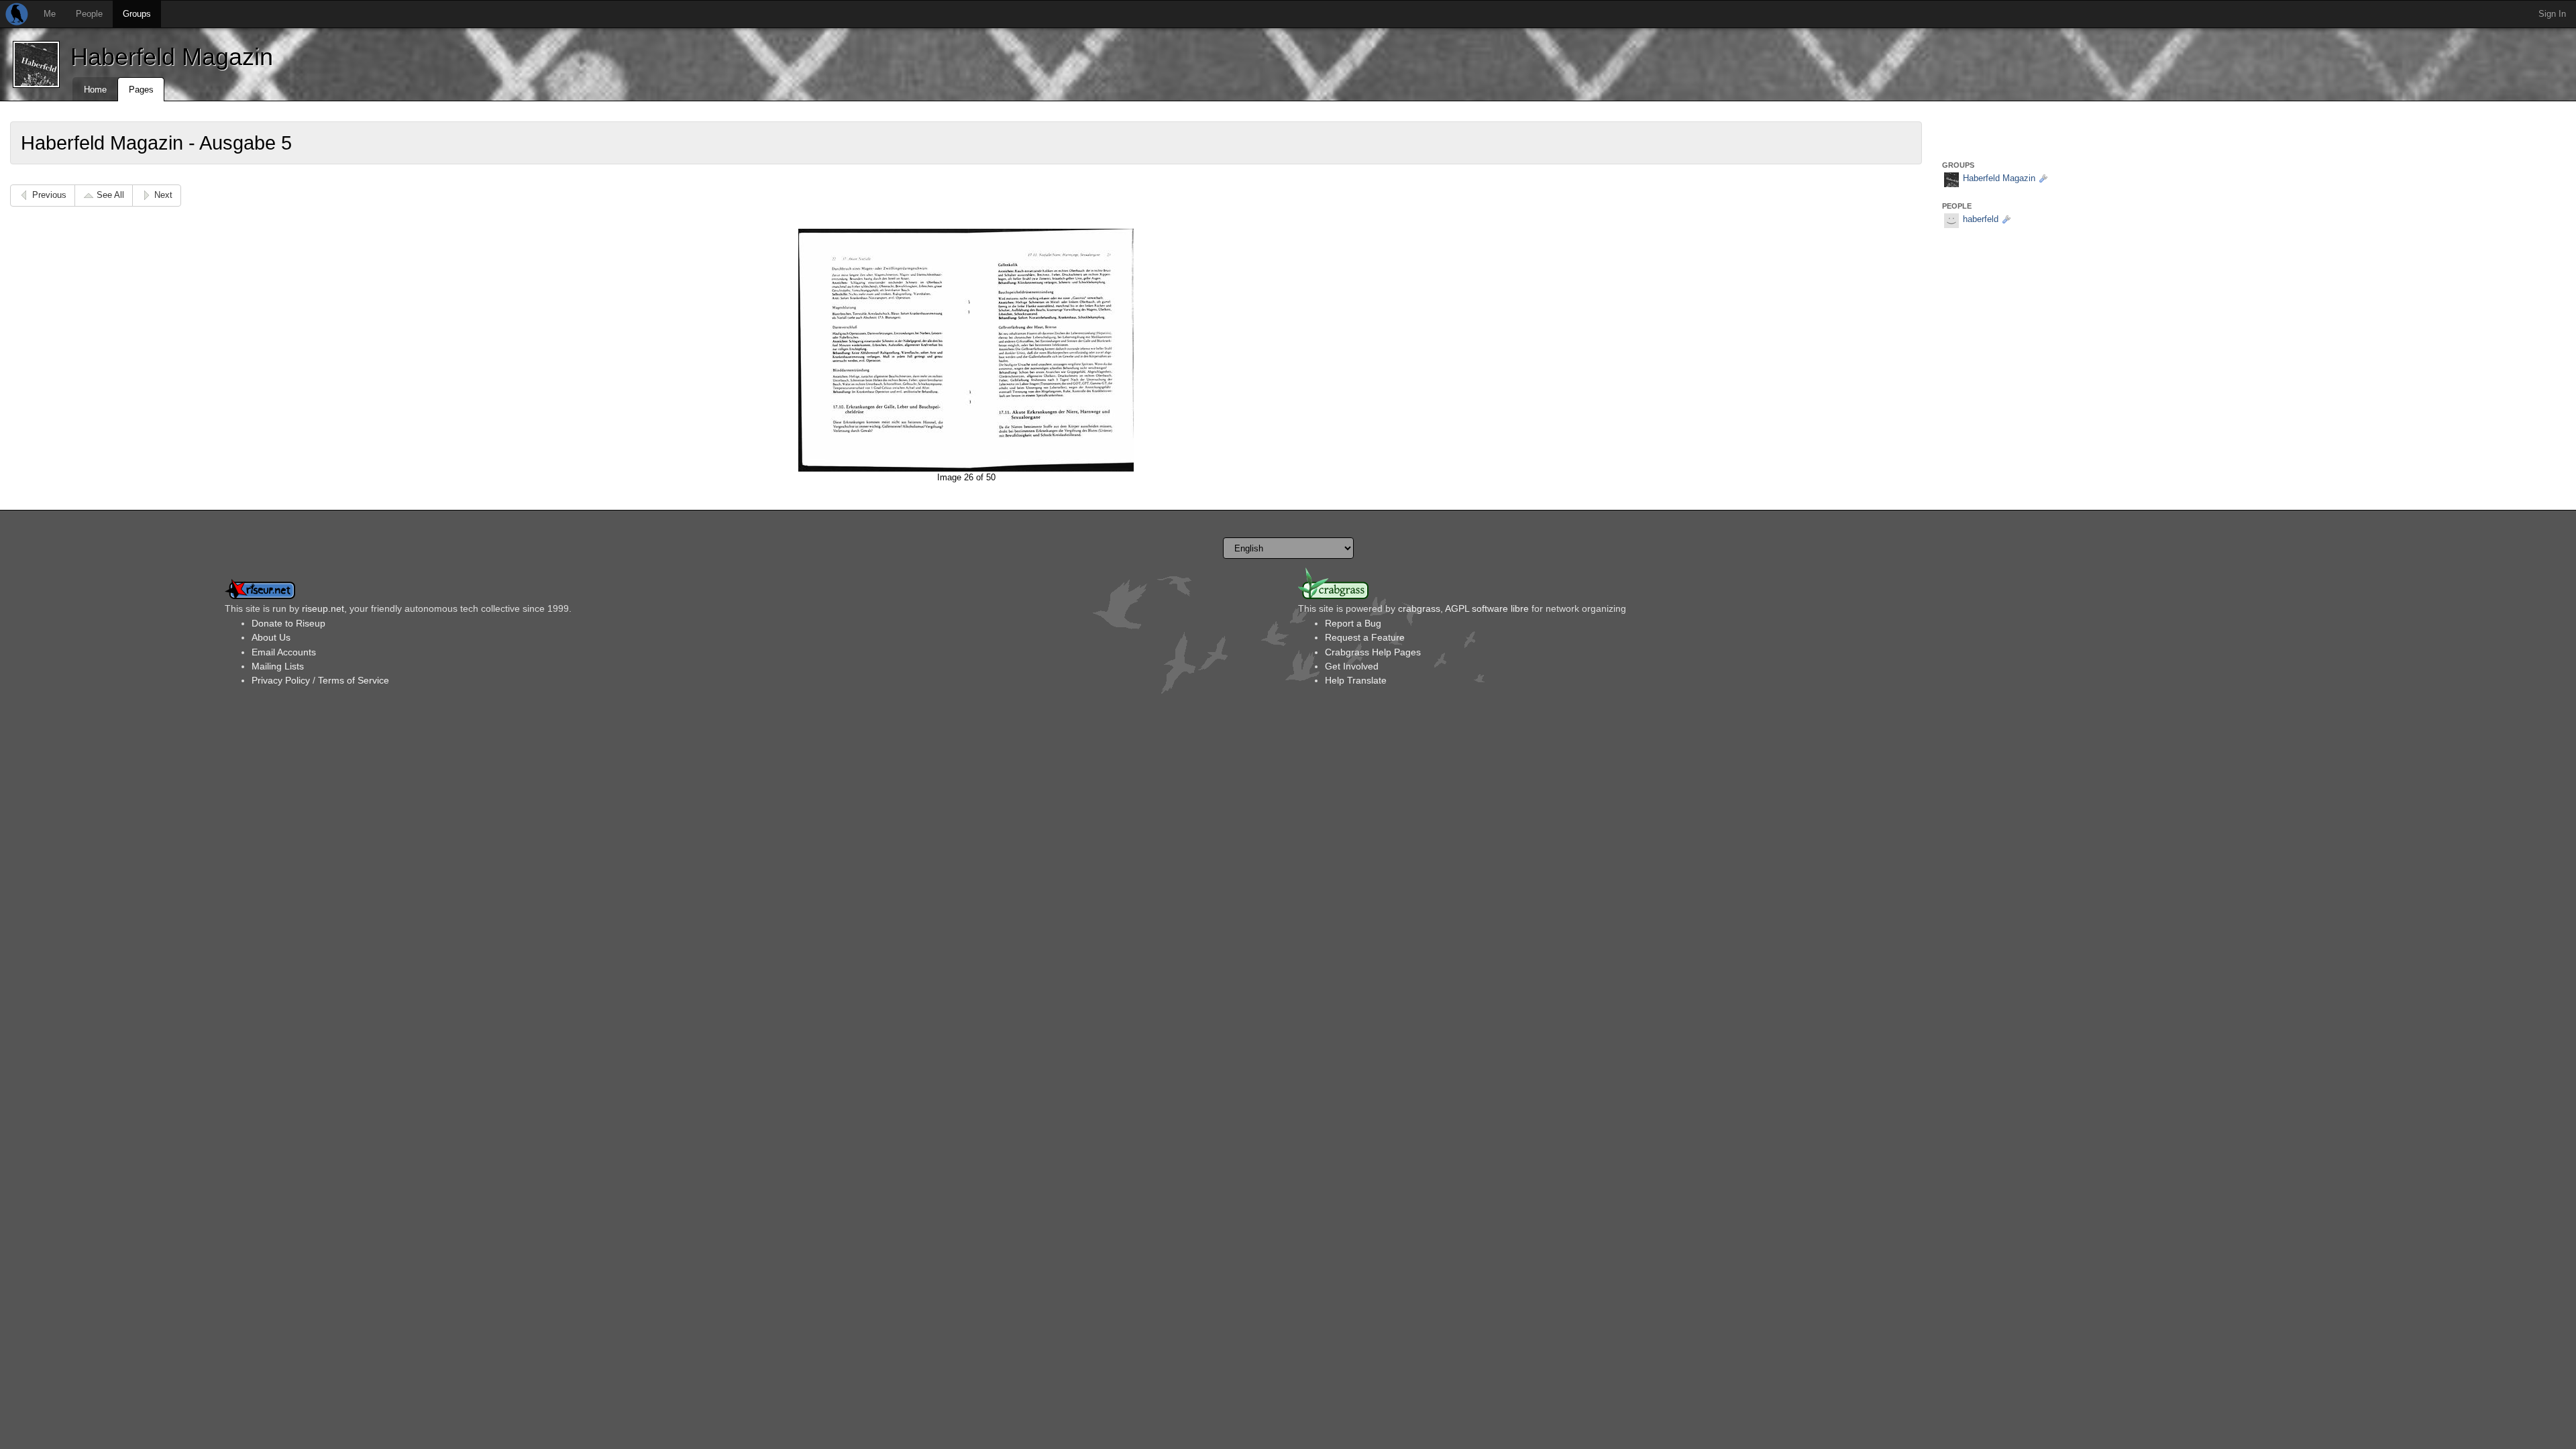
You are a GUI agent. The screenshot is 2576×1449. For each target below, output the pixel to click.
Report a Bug (1353, 623)
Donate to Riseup (288, 623)
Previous (49, 195)
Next (163, 195)
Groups (137, 14)
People (89, 14)
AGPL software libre (1487, 608)
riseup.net (323, 608)
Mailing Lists (278, 666)
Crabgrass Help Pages (1373, 652)
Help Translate (1356, 680)
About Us (271, 637)
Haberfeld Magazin (172, 57)
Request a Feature (1365, 637)
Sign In (2552, 14)
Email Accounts (284, 652)
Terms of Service (354, 680)
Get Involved (1352, 666)
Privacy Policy (281, 680)
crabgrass (1419, 608)
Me (50, 14)
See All (110, 195)
